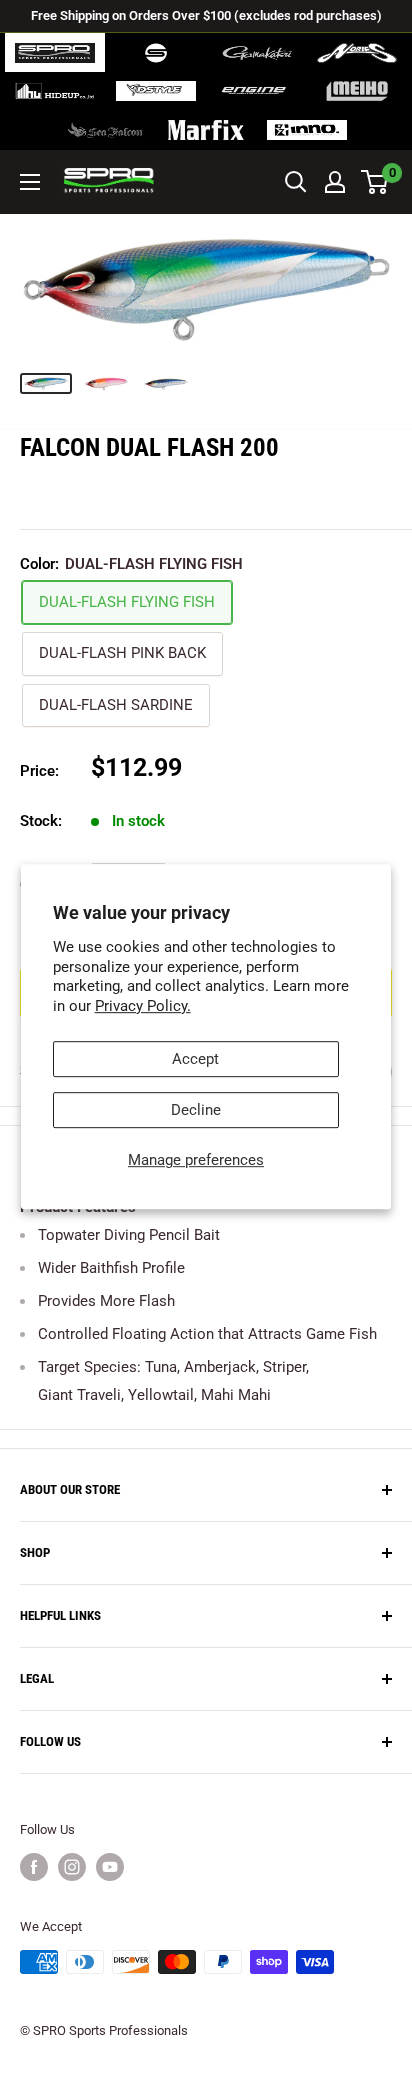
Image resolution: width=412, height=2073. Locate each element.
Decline (196, 1110)
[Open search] (296, 182)
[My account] (335, 182)
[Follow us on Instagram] (72, 1867)
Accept (195, 1059)
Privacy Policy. (143, 1006)
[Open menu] (30, 182)
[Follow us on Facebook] (34, 1867)
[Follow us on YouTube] (110, 1867)
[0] (375, 182)
